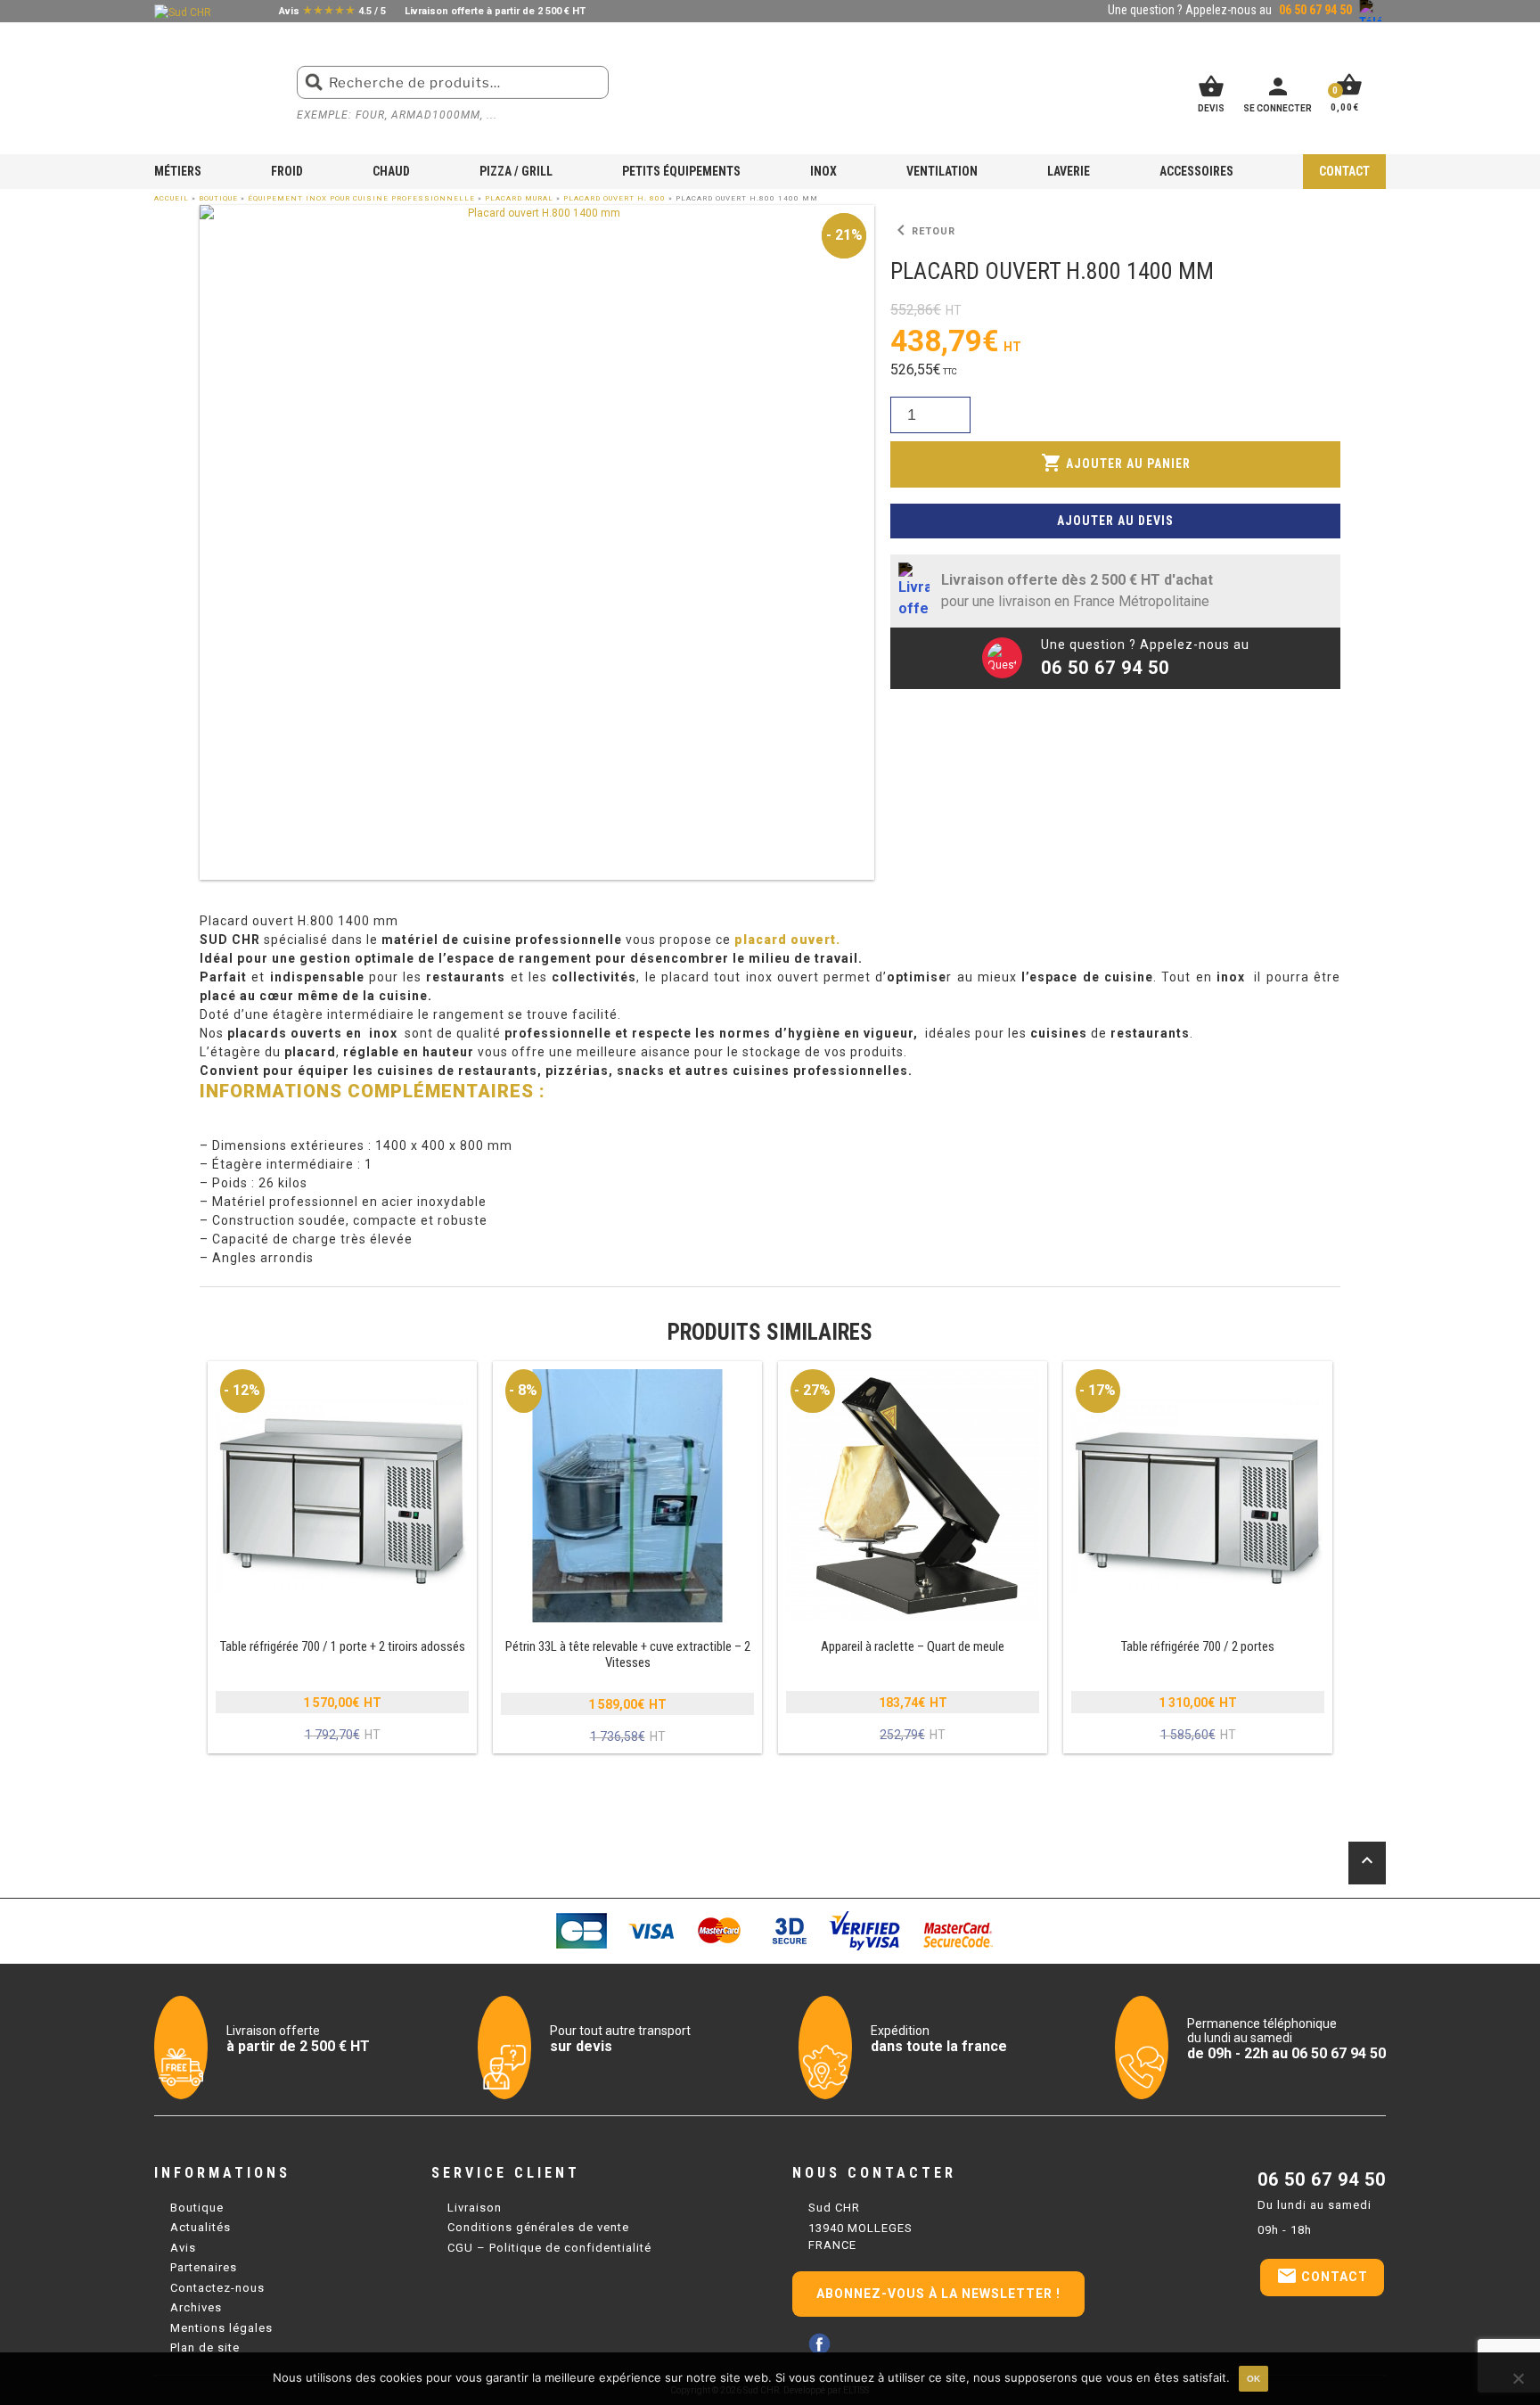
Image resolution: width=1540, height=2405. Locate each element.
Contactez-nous (217, 2288)
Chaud (391, 171)
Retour (923, 231)
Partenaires (204, 2267)
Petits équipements (681, 171)
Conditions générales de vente (538, 2227)
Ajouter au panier (1116, 463)
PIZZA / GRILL (516, 171)
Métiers (178, 171)
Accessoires (1196, 171)
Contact (1344, 171)
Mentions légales (221, 2328)
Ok (1253, 2379)
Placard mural (519, 198)
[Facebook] (819, 2344)
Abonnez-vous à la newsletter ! (938, 2294)
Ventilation (942, 171)
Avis (183, 2248)
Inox (823, 171)
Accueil (172, 198)
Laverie (1069, 171)
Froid (287, 171)
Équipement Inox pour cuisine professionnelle (361, 198)
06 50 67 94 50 (1322, 2179)
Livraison (475, 2208)
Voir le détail (342, 1558)
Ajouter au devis (1115, 521)
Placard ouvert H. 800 (614, 198)
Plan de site (205, 2348)
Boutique (218, 198)
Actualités (201, 2227)
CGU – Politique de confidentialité (549, 2248)
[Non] (1518, 2378)
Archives (196, 2307)
